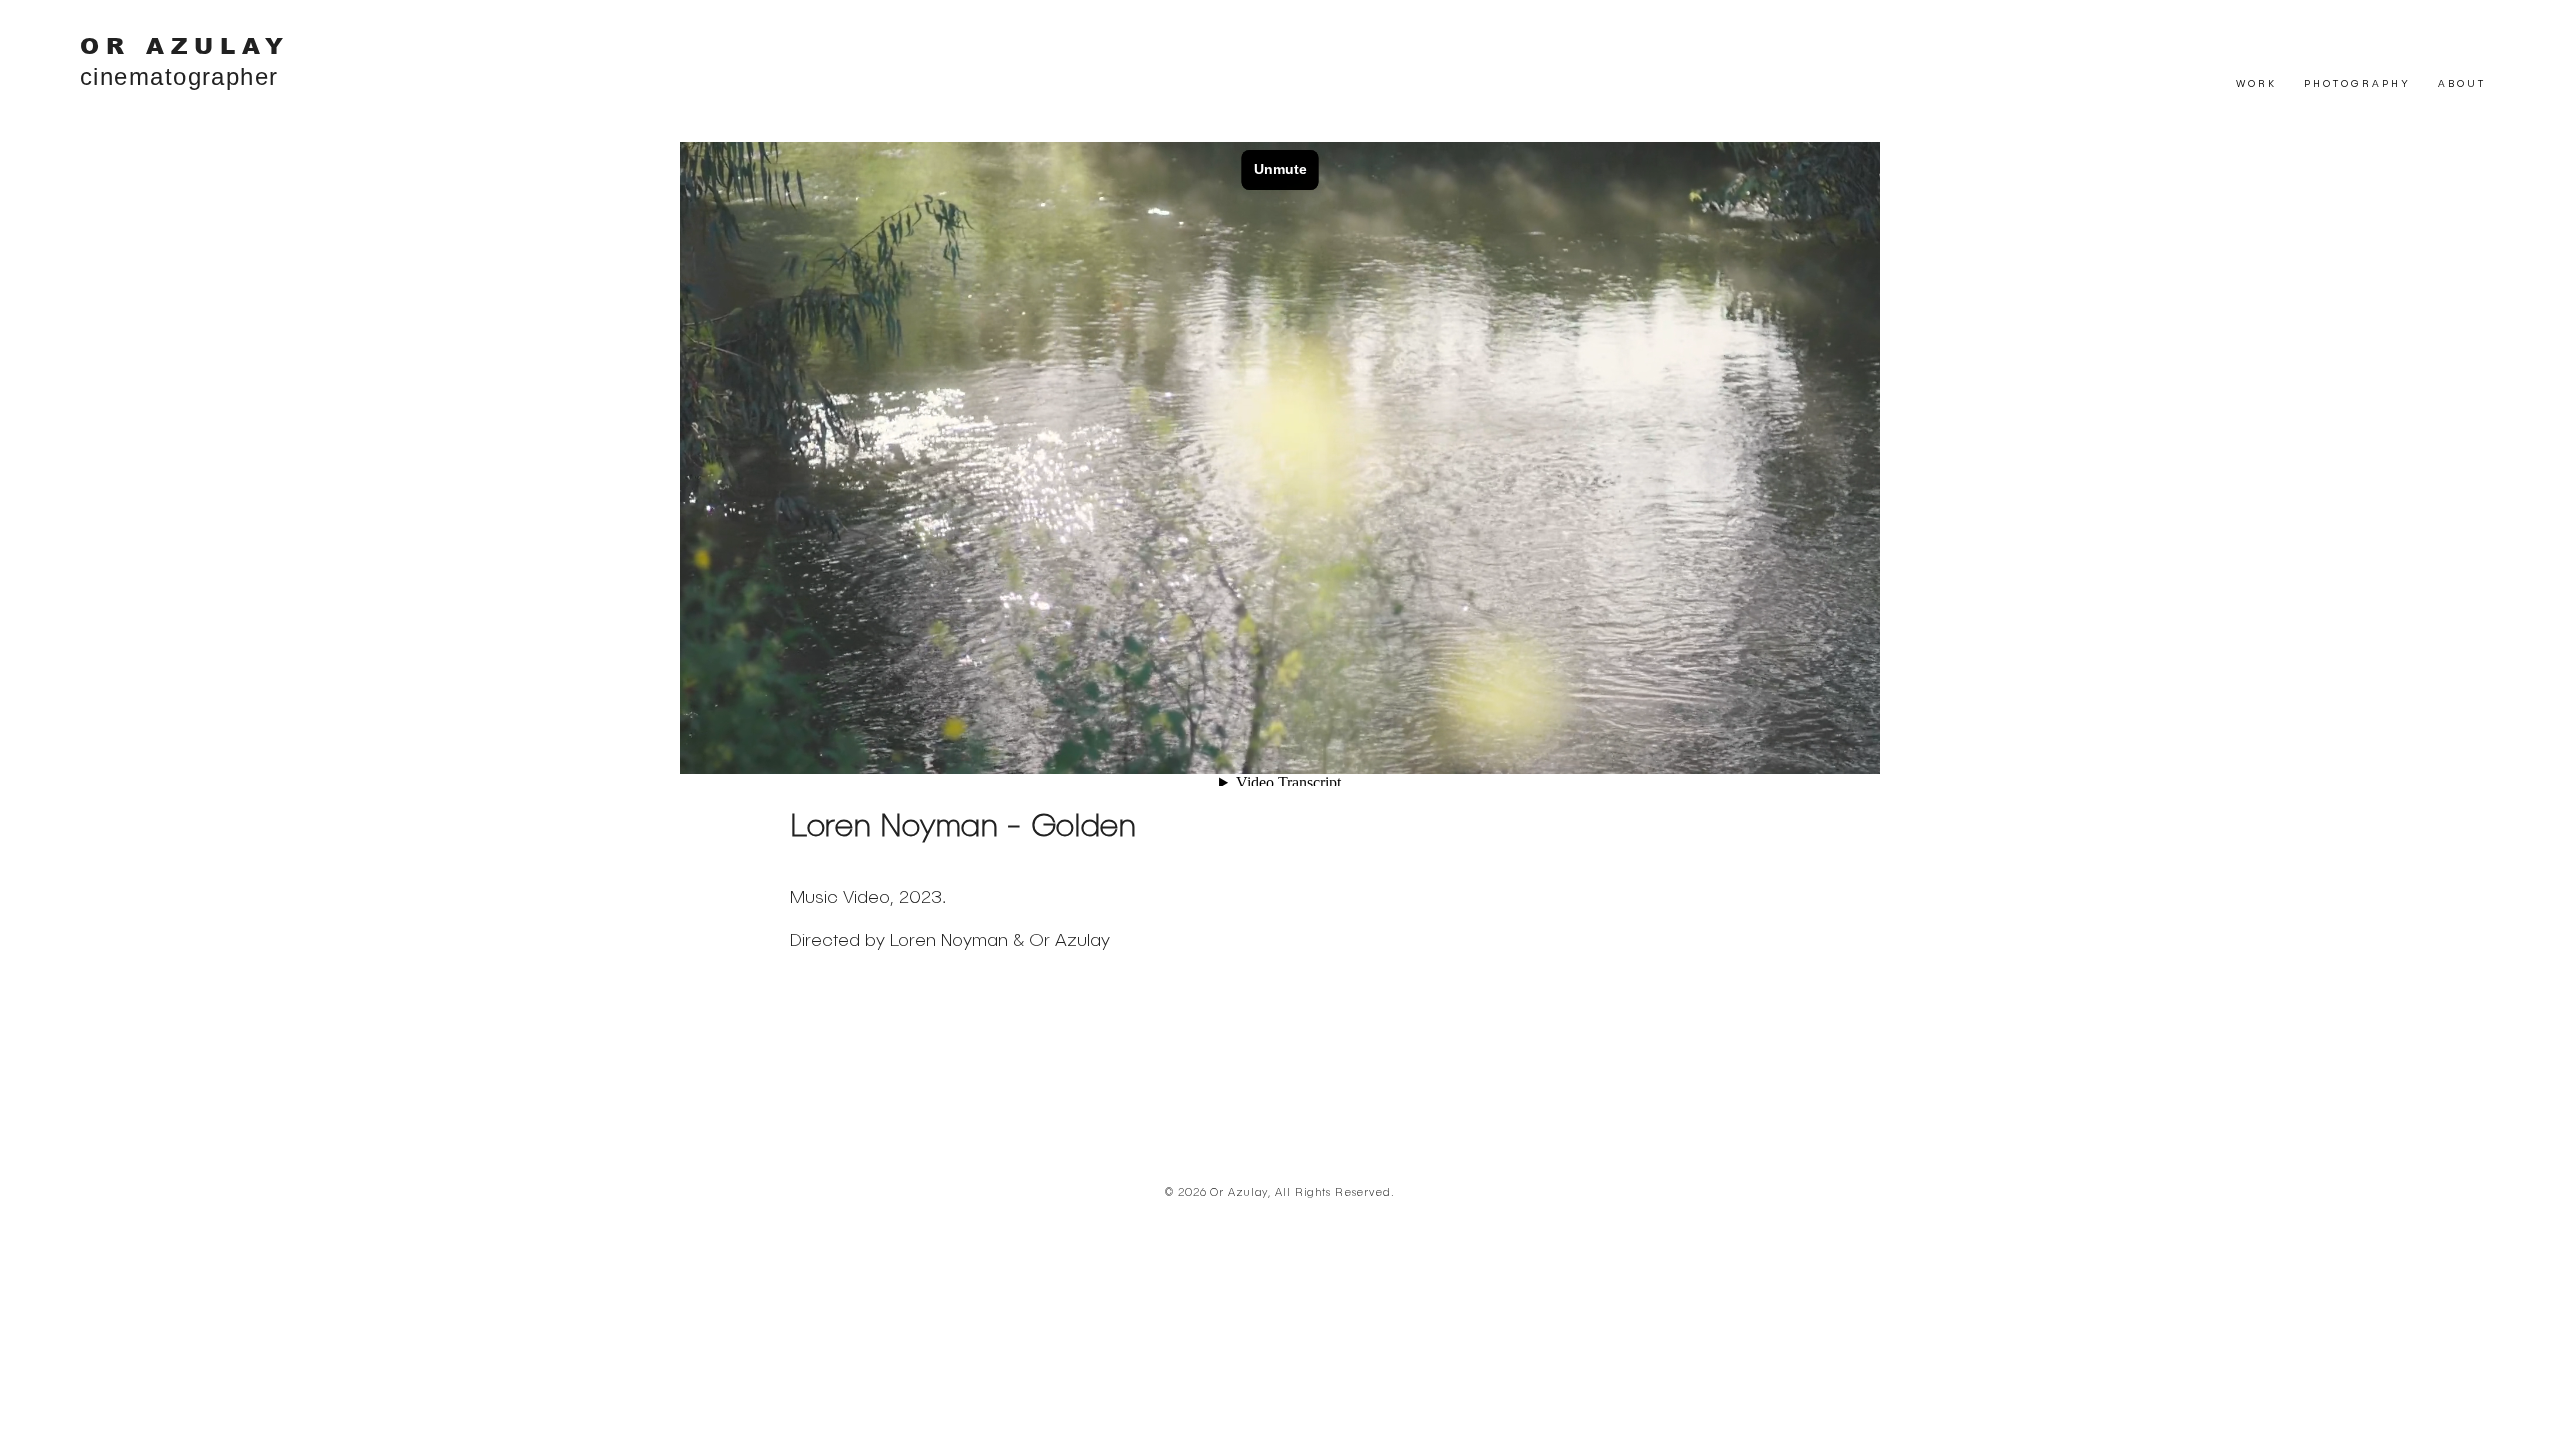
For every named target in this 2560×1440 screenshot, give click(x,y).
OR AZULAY (185, 46)
